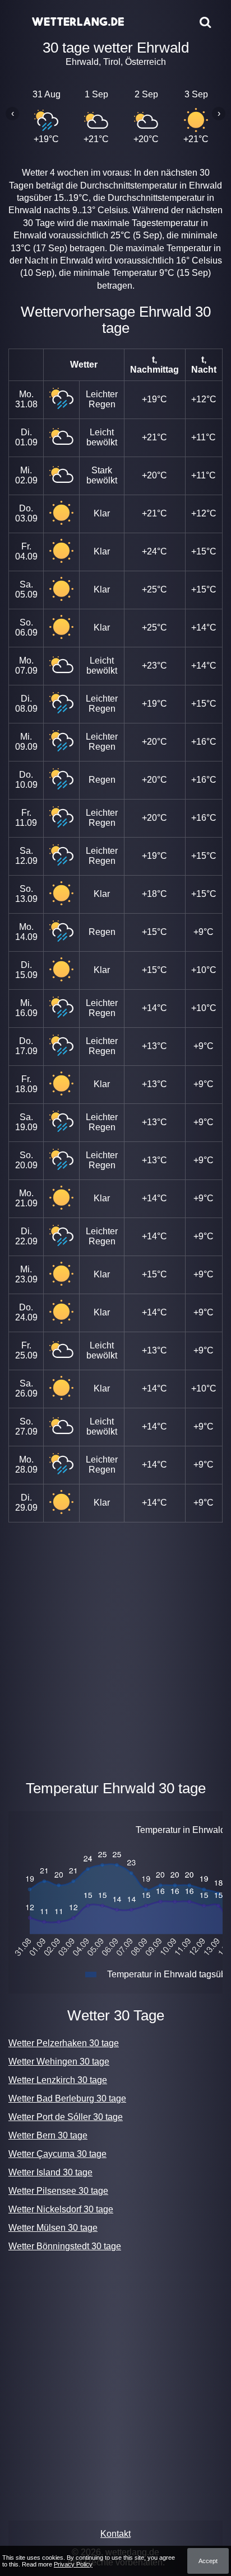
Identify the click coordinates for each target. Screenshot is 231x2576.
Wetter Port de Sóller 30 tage (66, 2117)
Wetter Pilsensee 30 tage (58, 2191)
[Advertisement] (115, 1649)
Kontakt (115, 2534)
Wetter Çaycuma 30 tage (57, 2154)
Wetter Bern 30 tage (48, 2135)
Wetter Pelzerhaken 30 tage (64, 2043)
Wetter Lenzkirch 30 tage (58, 2080)
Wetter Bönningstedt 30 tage (65, 2246)
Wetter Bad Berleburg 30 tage (67, 2098)
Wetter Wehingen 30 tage (59, 2062)
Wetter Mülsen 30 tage (53, 2228)
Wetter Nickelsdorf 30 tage (61, 2209)
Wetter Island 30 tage (50, 2172)
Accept (208, 2561)
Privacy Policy (73, 2564)
